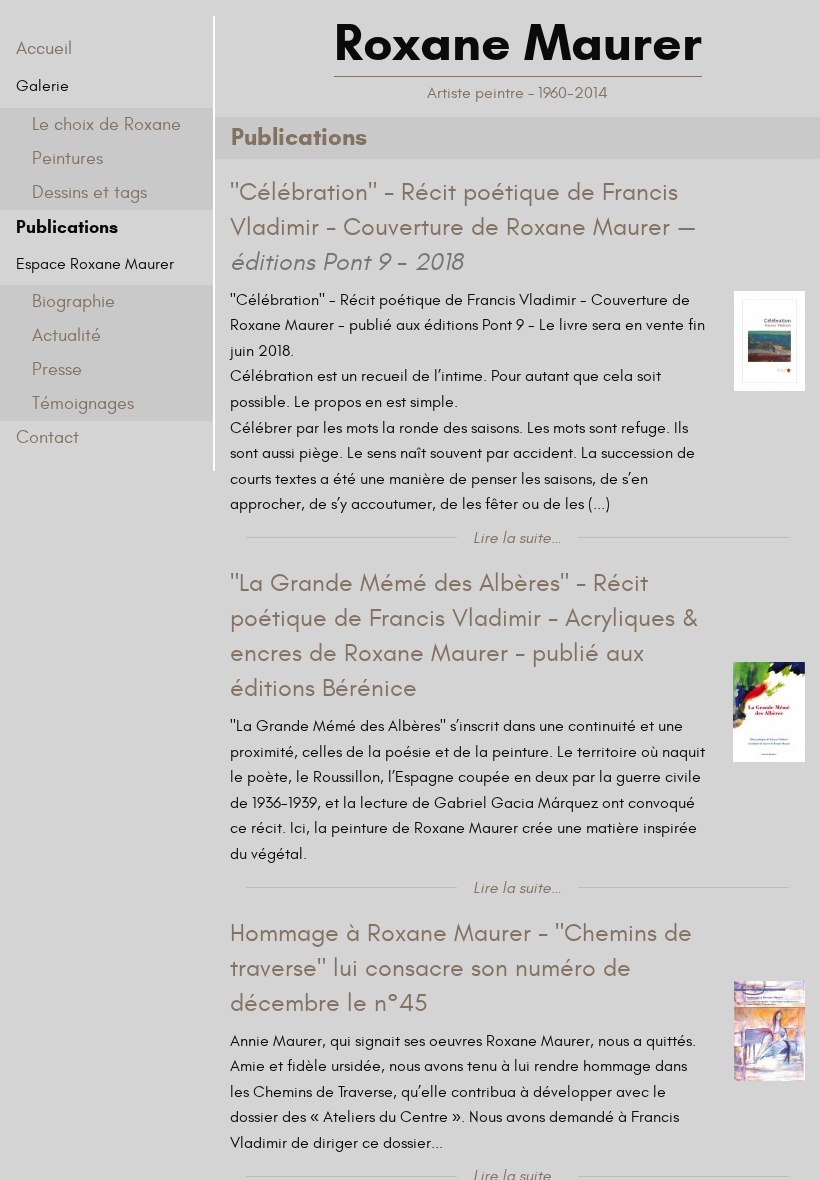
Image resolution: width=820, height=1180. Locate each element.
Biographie (73, 301)
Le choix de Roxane (106, 124)
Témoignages (83, 403)
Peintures (67, 158)
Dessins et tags (89, 192)
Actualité (66, 335)
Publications (67, 227)
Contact (47, 437)
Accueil (44, 48)
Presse (57, 369)
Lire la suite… (517, 538)
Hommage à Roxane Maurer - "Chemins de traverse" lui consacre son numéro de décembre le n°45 (461, 968)
